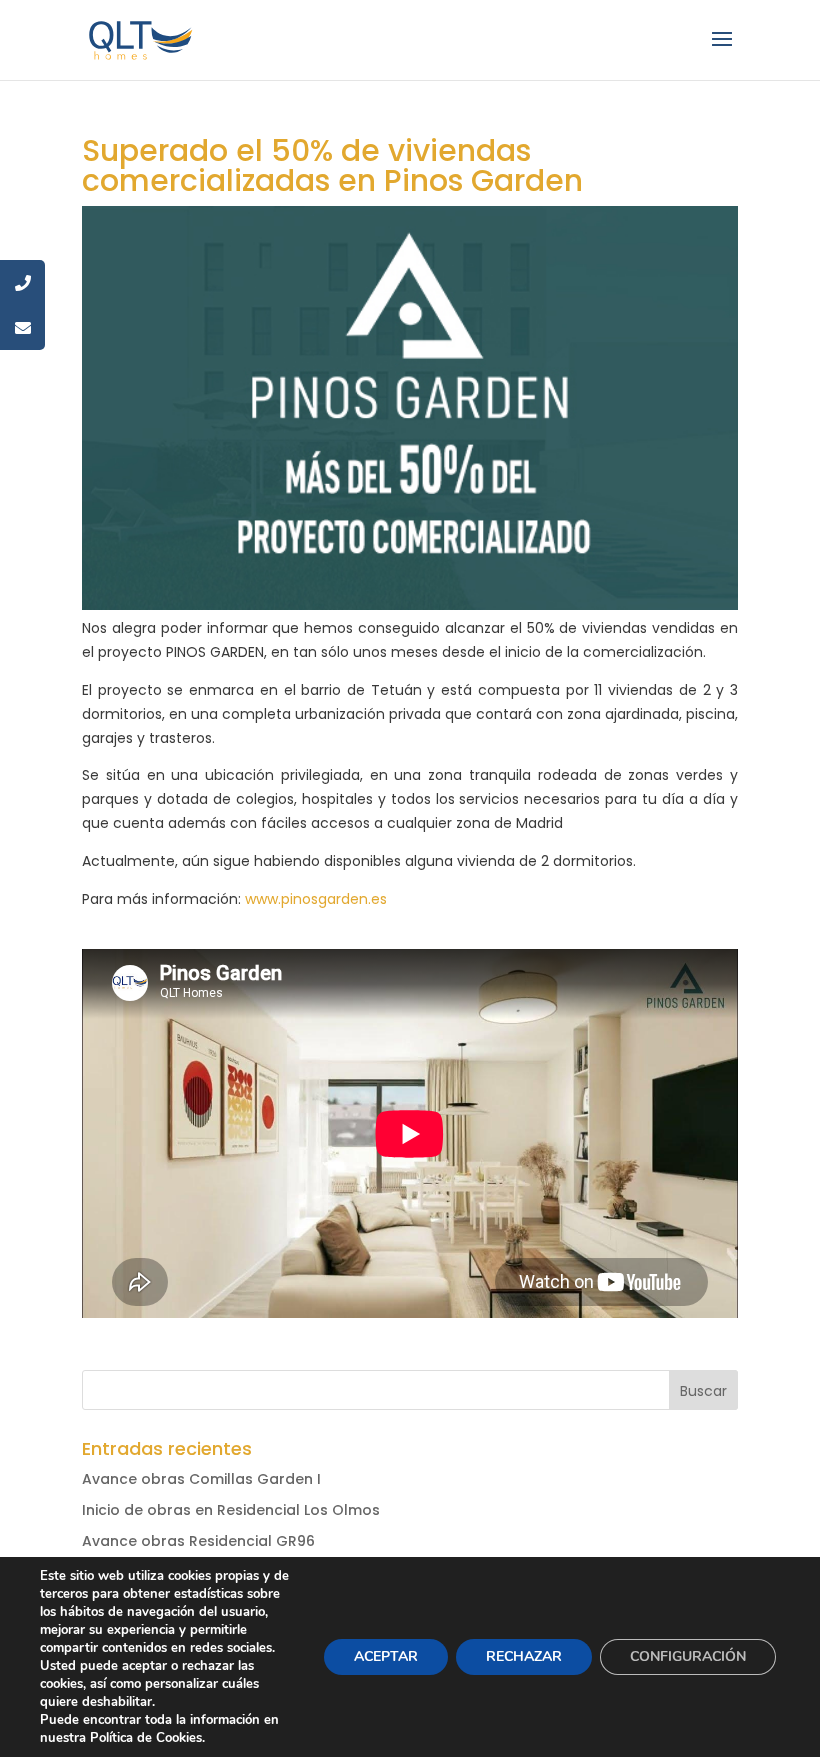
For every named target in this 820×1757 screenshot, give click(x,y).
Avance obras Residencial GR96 (198, 1541)
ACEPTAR (386, 1656)
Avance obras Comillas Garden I (201, 1479)
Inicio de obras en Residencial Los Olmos (231, 1510)
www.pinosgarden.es (316, 899)
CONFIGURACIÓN (688, 1656)
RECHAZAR (524, 1656)
